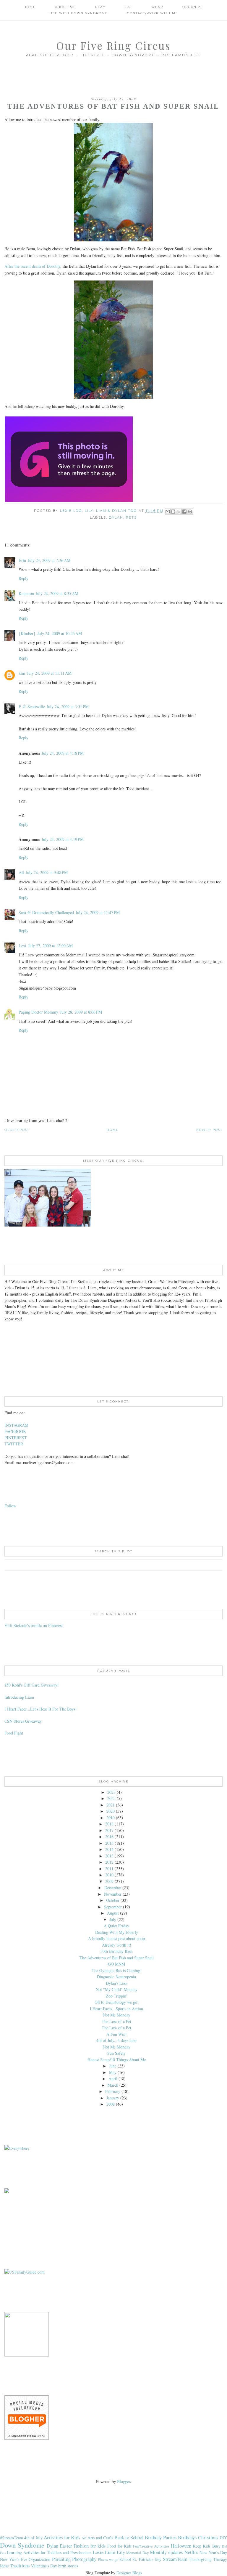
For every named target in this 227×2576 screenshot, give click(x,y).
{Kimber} (27, 633)
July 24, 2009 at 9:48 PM (47, 872)
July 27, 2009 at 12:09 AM (50, 946)
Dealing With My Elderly (117, 1932)
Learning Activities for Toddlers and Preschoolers (49, 2552)
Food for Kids (119, 2546)
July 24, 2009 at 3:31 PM (68, 707)
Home (30, 7)
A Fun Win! (117, 2034)
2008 (111, 2104)
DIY (223, 2538)
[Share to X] (179, 512)
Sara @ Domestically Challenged (46, 912)
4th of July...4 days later (117, 2040)
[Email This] (168, 512)
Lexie (98, 2552)
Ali (21, 872)
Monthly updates (166, 2552)
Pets (131, 517)
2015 (109, 1843)
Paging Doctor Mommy (38, 1012)
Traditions (20, 2565)
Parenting (61, 2559)
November (113, 1894)
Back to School (129, 2537)
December (113, 1887)
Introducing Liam (19, 1697)
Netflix (191, 2552)
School (125, 2559)
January (113, 2098)
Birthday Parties (161, 2537)
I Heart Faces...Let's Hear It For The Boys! (40, 1709)
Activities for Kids (62, 2537)
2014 (109, 1849)
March (113, 2085)
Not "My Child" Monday (117, 1989)
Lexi (22, 946)
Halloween (181, 2546)
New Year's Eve (14, 2559)
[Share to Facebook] (184, 512)
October (113, 1900)
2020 (111, 1811)
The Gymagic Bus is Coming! (117, 1970)
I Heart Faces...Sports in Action (116, 2009)
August (113, 1913)
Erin (22, 560)
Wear (157, 7)
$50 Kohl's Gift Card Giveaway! (32, 1685)
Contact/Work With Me (153, 13)
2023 (111, 1792)
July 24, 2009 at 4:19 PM (63, 839)
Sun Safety (116, 2053)
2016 (109, 1837)
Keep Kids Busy (207, 2546)
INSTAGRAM (16, 1425)
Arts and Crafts (100, 2538)
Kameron (26, 593)
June (113, 2066)
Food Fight (14, 1733)
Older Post (17, 1130)
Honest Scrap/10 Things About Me (117, 2060)
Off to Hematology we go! (117, 2002)
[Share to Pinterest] (190, 512)
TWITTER (14, 1444)
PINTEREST (16, 1438)
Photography (84, 2559)
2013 (109, 1856)
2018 (109, 1824)
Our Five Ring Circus (113, 45)
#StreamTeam (12, 2538)
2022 (111, 1798)
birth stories (68, 2566)
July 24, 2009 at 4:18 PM (63, 753)
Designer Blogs (129, 2573)
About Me (65, 7)
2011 (109, 1869)
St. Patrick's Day (147, 2559)
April (113, 2079)
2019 (111, 1818)
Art (84, 2538)
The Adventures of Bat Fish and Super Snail (117, 1958)
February (113, 2091)
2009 (109, 1881)
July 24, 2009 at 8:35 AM (57, 593)
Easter (66, 2546)
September (113, 1907)
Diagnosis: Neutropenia (116, 1977)
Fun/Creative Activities (151, 2546)
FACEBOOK (15, 1431)
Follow (10, 1506)
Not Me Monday (117, 2015)
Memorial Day (137, 2553)
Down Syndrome (22, 2545)
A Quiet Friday (116, 1926)
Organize (193, 7)
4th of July (33, 2538)
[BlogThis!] (173, 512)
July (113, 1919)
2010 (109, 1875)
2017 (109, 1830)
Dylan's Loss (116, 1983)
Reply (23, 578)
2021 (111, 1805)
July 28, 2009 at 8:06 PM (81, 1012)
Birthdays (187, 2537)
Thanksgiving (200, 2559)
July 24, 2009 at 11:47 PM (98, 912)
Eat (128, 7)
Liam (110, 2552)
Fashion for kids (90, 2546)
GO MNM (116, 1964)
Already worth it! (117, 1945)
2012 (109, 1862)
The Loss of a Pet (116, 2021)
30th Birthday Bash (117, 1951)
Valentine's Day (44, 2566)
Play (100, 7)
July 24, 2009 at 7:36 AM (49, 560)
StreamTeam (175, 2559)
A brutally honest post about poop (116, 1938)
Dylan (116, 517)
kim (22, 673)
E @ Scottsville (32, 707)
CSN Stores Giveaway (23, 1721)
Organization (39, 2559)
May (113, 2072)
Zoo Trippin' (116, 1996)
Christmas (208, 2537)
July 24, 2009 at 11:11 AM (49, 673)
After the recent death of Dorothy (32, 266)
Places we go (108, 2560)
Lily (121, 2552)
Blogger (124, 2481)
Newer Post (209, 1130)
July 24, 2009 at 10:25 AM (60, 633)
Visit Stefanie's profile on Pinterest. (34, 1625)
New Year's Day (213, 2552)
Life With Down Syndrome (78, 13)
